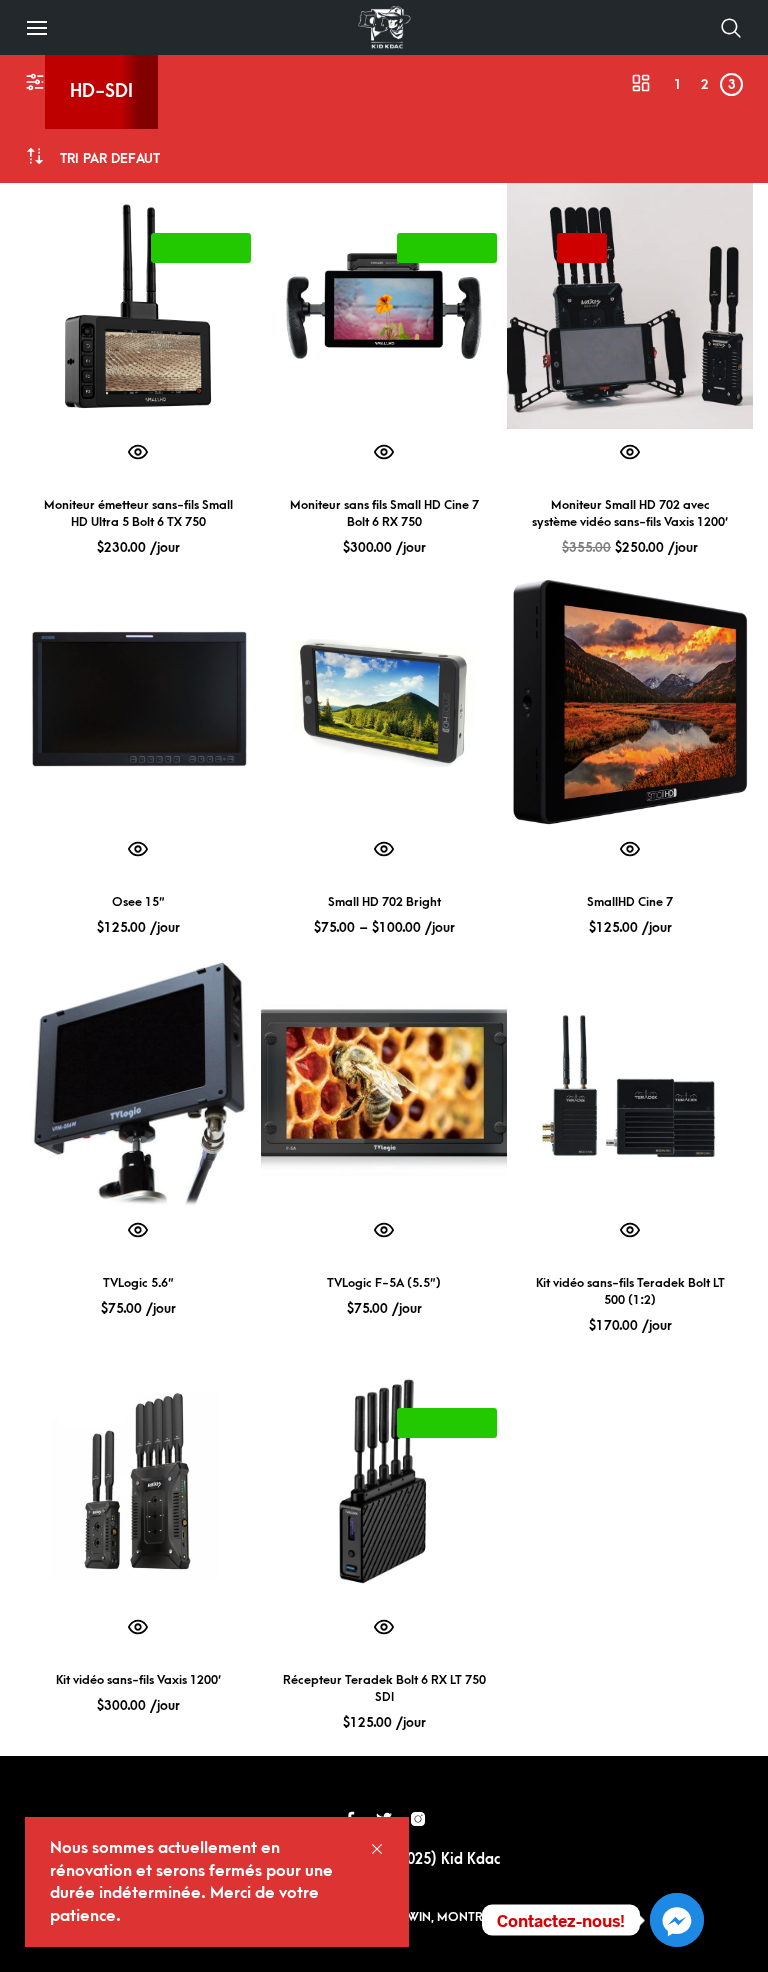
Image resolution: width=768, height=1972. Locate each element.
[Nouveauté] (138, 306)
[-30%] (630, 306)
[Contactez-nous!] (677, 1920)
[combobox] (110, 158)
